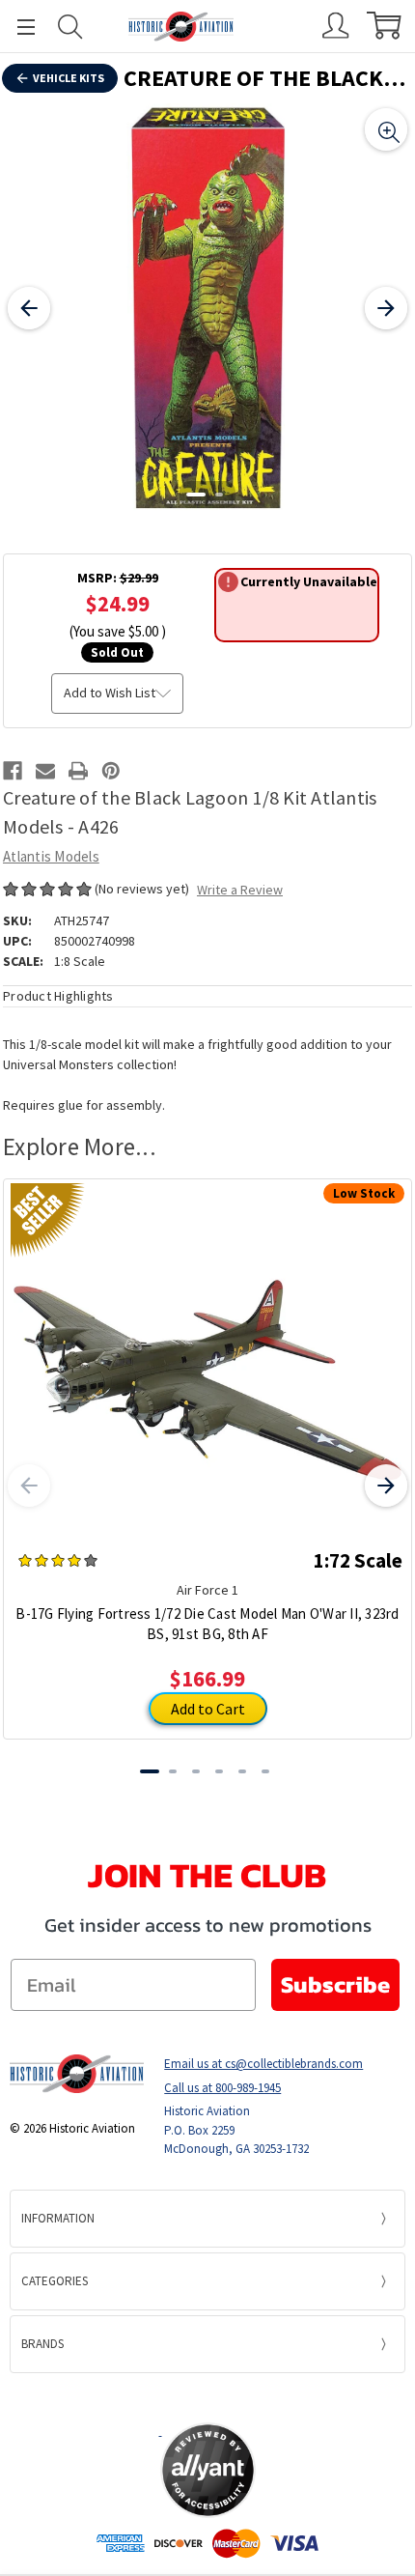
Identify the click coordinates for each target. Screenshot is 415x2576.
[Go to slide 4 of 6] (219, 1771)
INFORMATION (58, 2218)
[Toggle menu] (17, 27)
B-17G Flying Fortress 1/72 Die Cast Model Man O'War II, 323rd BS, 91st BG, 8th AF (207, 1624)
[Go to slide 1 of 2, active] (196, 495)
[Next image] (386, 308)
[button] (207, 2397)
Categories (55, 2281)
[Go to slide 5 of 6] (242, 1771)
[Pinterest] (111, 771)
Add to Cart (208, 1709)
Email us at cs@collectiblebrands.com (263, 2064)
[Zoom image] (386, 129)
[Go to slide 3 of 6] (196, 1771)
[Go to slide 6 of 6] (265, 1771)
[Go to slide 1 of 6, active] (150, 1771)
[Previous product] (29, 1486)
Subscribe (335, 1984)
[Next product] (386, 1486)
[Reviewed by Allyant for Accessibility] (208, 2470)
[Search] (70, 27)
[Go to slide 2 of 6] (173, 1771)
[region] (207, 308)
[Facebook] (13, 771)
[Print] (78, 771)
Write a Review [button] (240, 890)
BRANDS (42, 2344)
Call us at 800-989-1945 (222, 2088)
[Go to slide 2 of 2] (219, 495)
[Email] (45, 771)
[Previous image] (29, 308)
